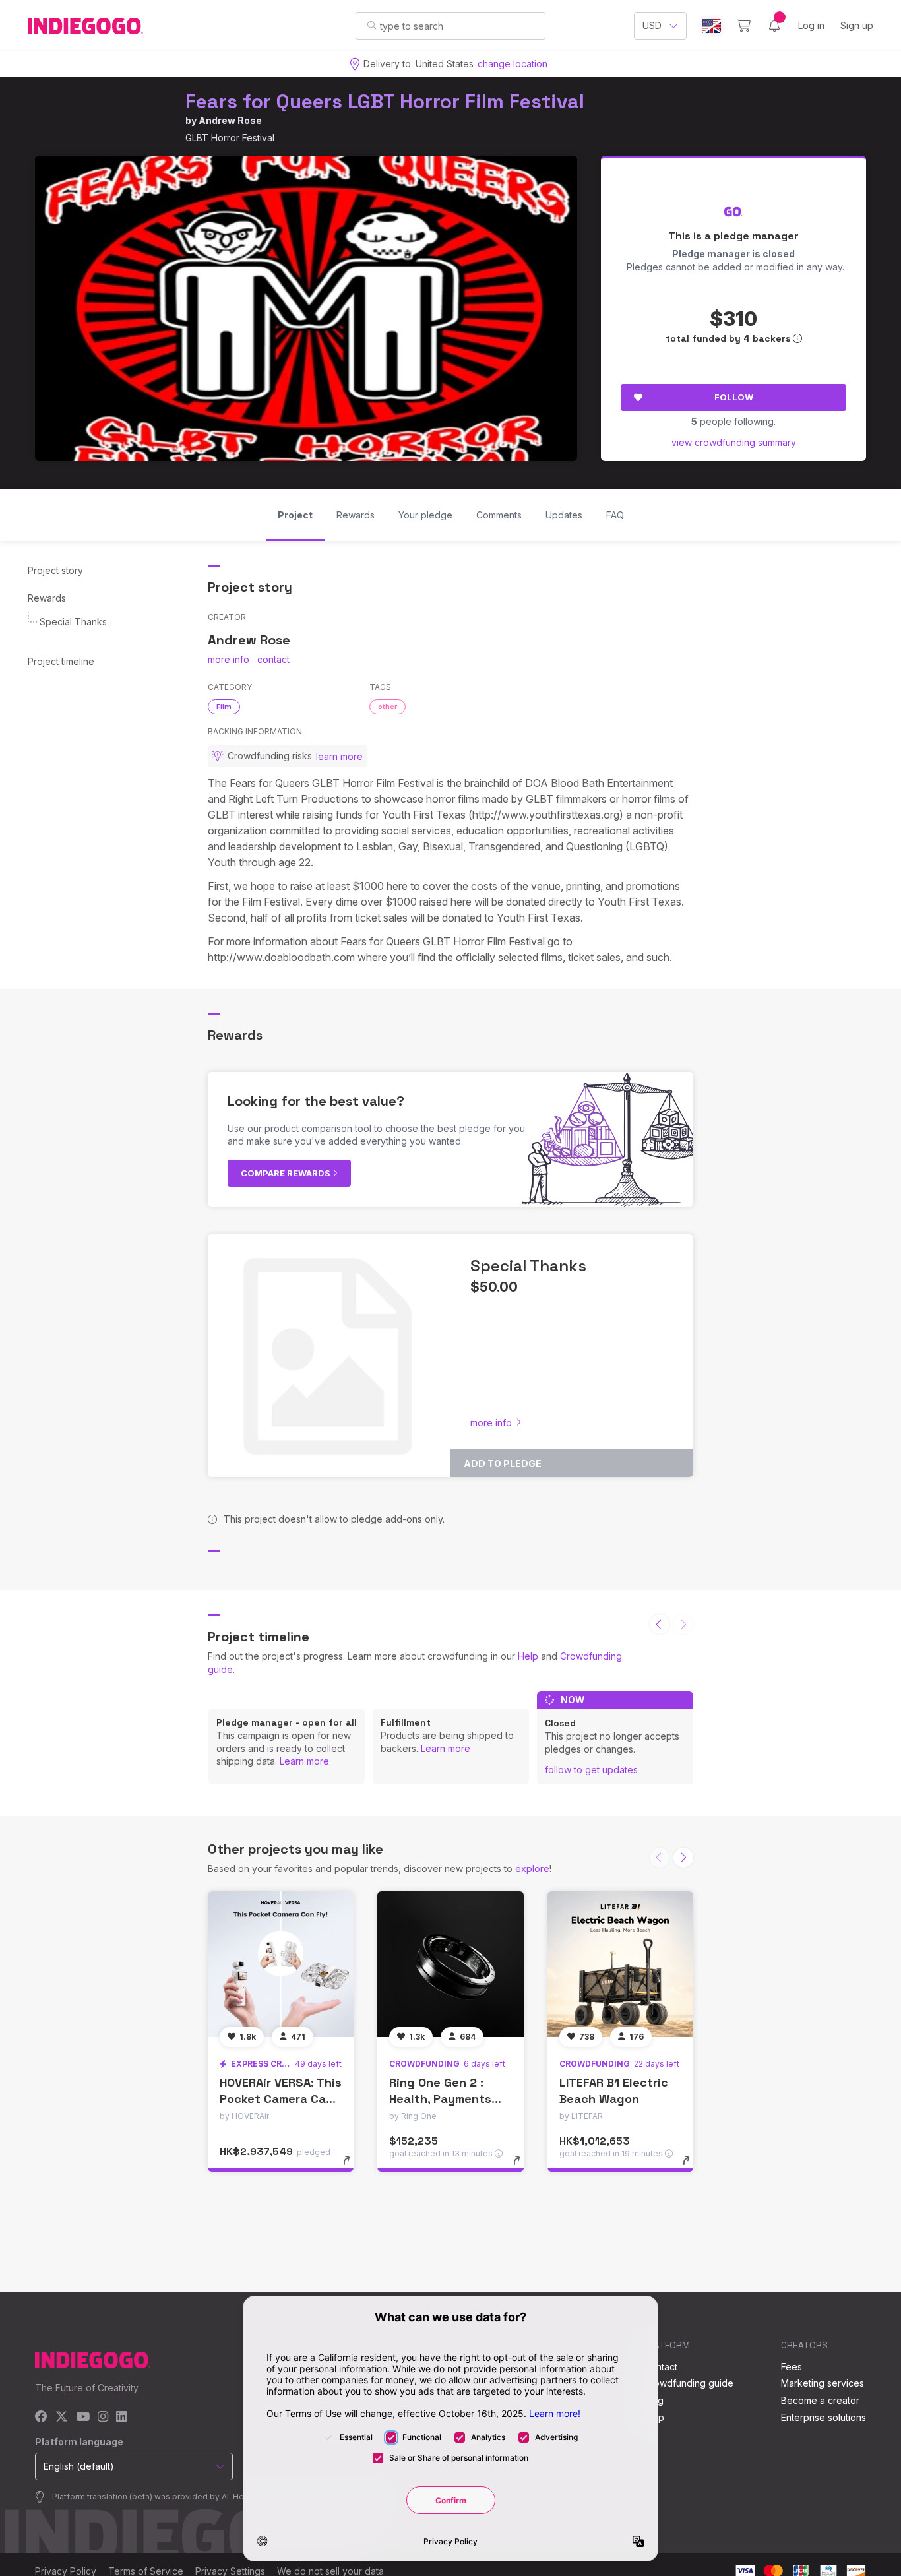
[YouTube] (83, 2417)
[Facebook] (41, 2417)
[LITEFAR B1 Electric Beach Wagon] (620, 1964)
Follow (734, 397)
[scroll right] (683, 1858)
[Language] (712, 26)
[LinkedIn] (121, 2417)
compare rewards (287, 1173)
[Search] (372, 25)
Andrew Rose (230, 120)
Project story (55, 570)
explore (532, 1869)
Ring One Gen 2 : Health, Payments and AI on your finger (450, 2099)
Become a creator (820, 2400)
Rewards (47, 598)
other (388, 707)
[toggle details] (353, 2167)
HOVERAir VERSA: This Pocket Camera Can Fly (281, 2099)
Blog (654, 2400)
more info (229, 659)
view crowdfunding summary (734, 442)
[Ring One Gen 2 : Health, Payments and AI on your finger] (450, 1964)
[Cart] (744, 26)
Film (224, 707)
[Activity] (774, 26)
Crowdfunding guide (689, 2383)
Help (528, 1656)
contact (273, 659)
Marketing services (823, 2383)
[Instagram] (103, 2417)
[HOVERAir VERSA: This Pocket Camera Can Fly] (281, 1964)
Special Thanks (73, 622)
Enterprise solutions (823, 2417)
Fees (792, 2367)
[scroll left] (660, 1624)
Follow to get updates (591, 1770)
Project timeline (61, 661)
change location (513, 64)
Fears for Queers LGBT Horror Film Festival (385, 101)
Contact (661, 2367)
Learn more (304, 1761)
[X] (62, 2417)
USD (652, 25)
